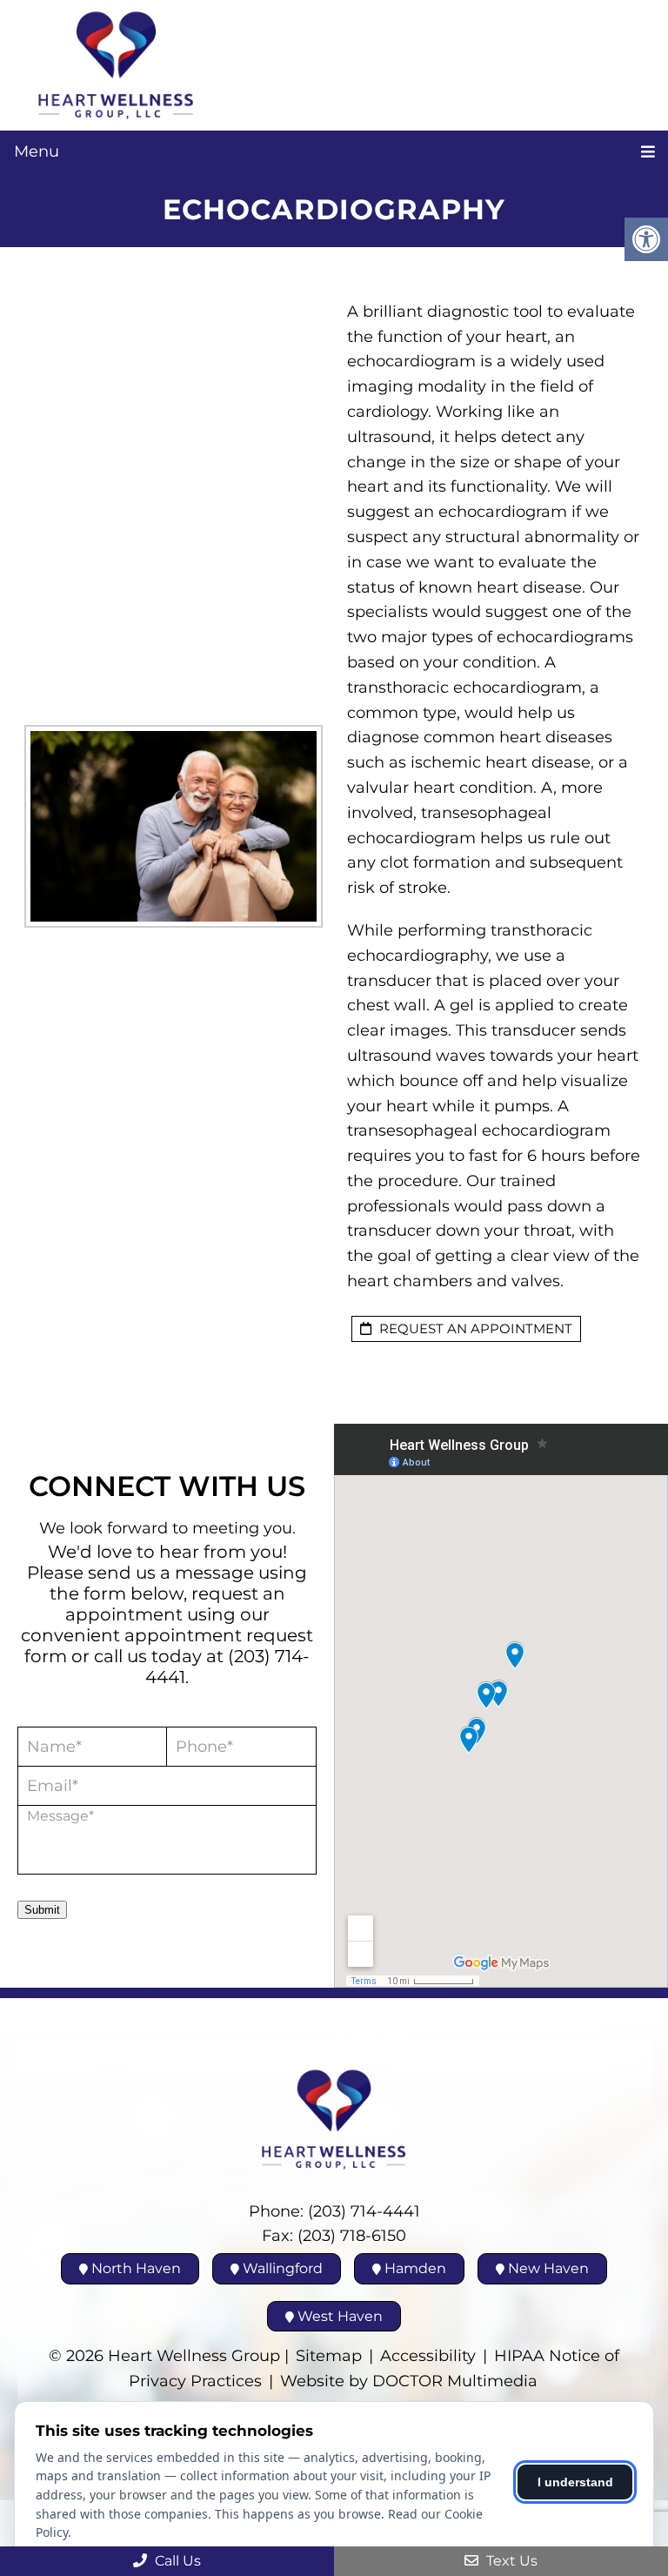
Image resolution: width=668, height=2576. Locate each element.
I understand (575, 2482)
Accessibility (428, 2356)
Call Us (176, 2561)
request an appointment (474, 1328)
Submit (42, 1910)
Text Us (510, 2561)
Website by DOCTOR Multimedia (409, 2381)
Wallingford (281, 2268)
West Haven (338, 2316)
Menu (37, 151)
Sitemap (329, 2356)
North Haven (134, 2268)
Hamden (414, 2268)
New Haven (547, 2268)
